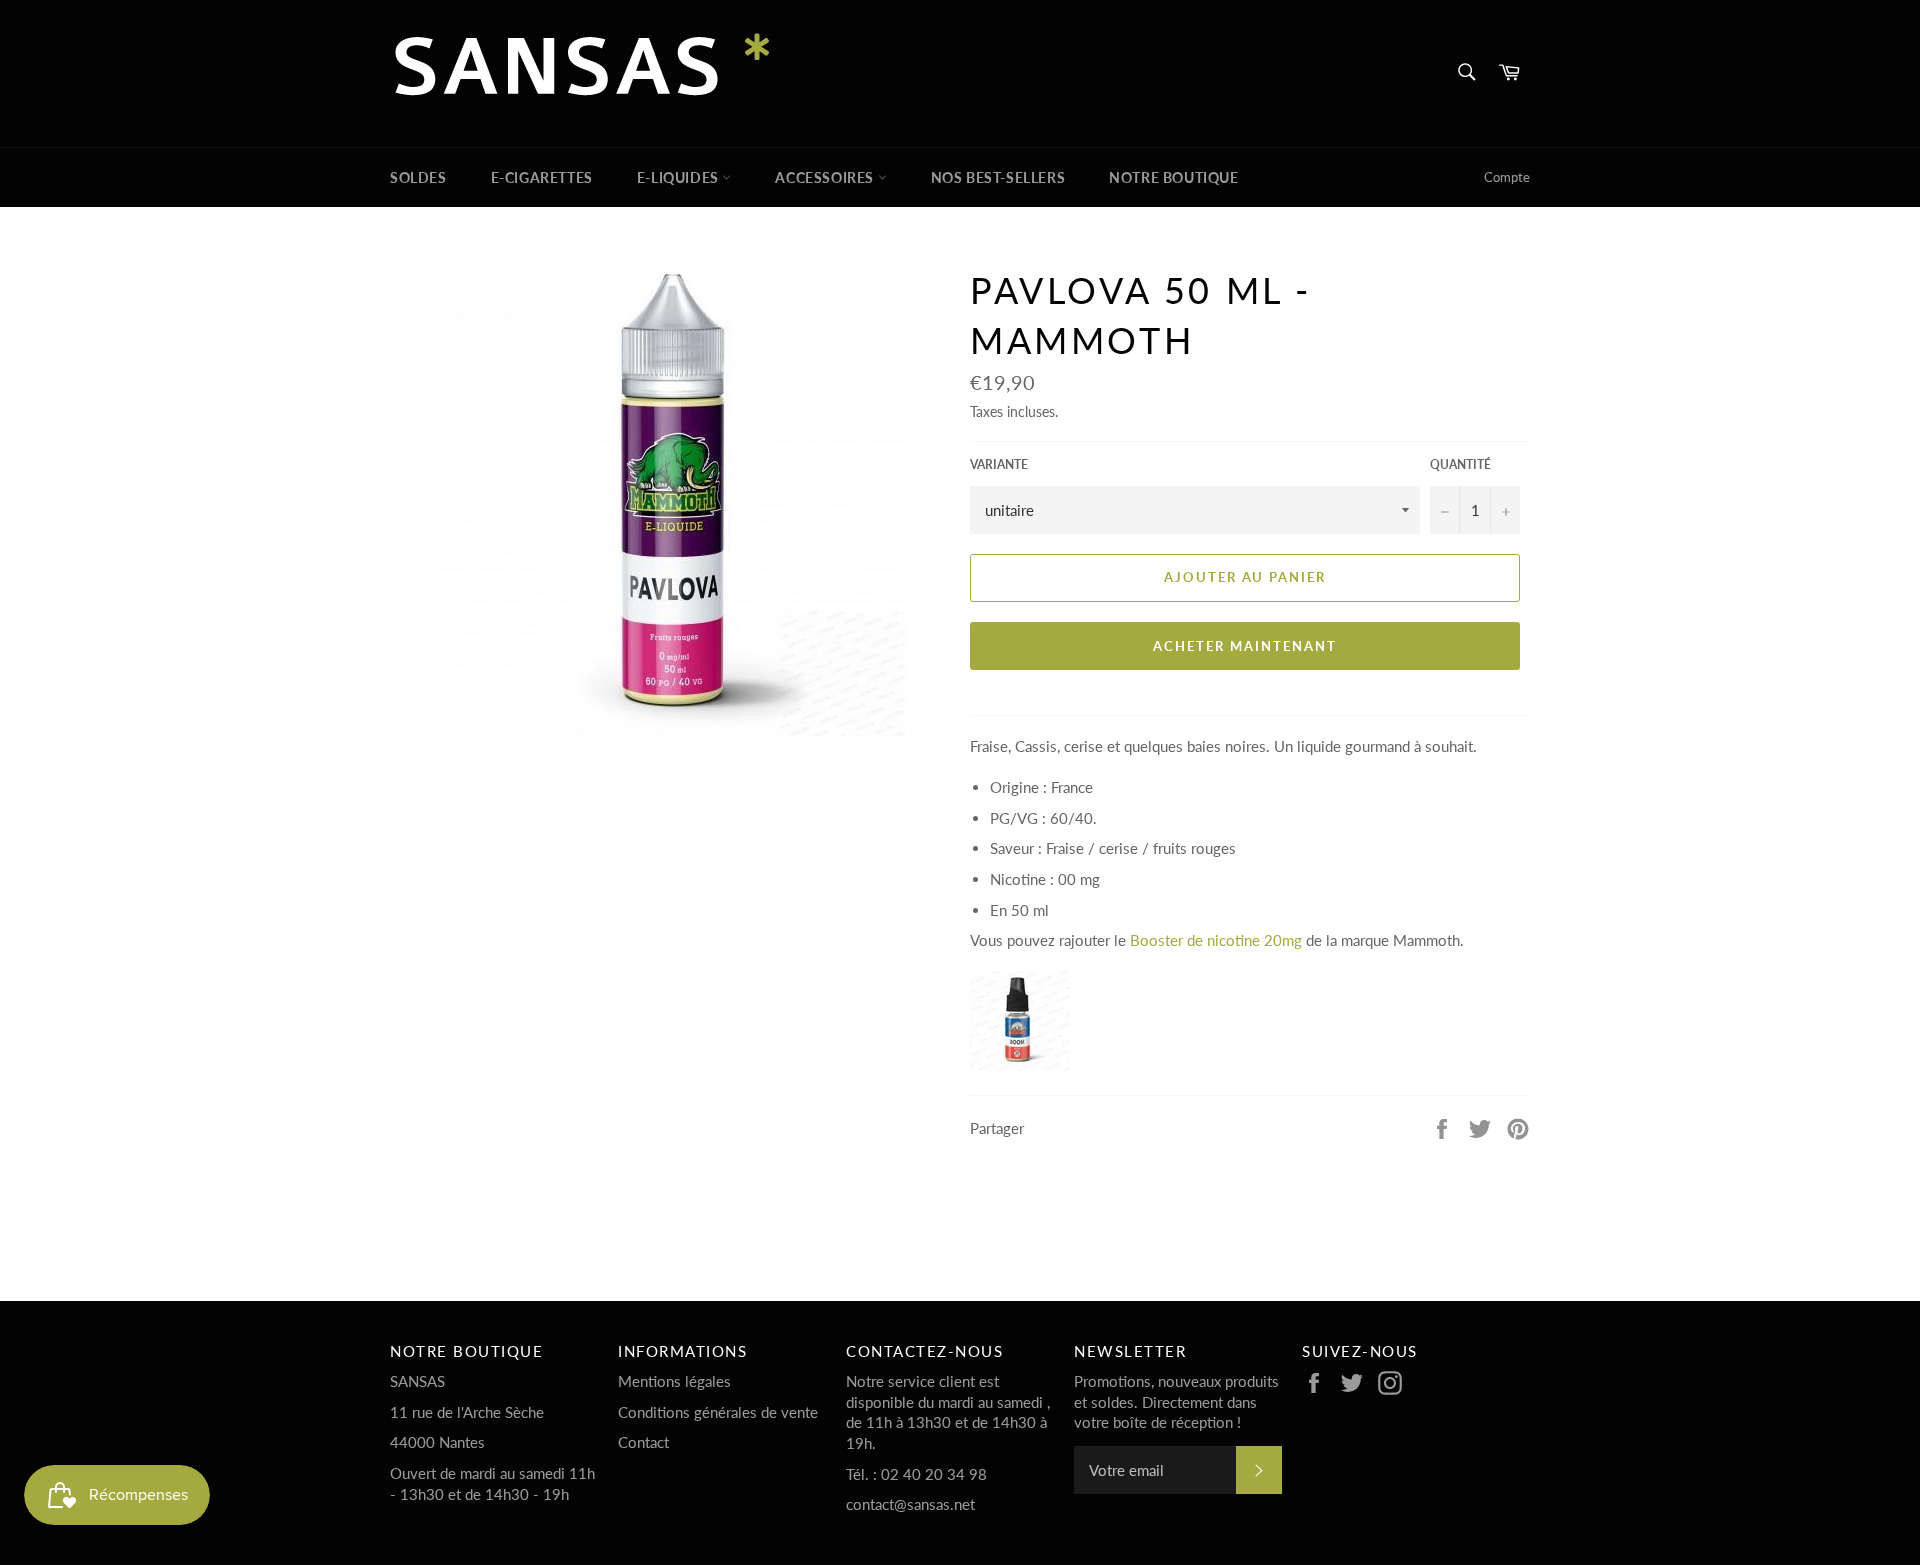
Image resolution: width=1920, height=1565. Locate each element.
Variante (999, 464)
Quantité (1460, 464)
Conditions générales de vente (718, 1412)
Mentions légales (674, 1381)
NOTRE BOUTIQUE (1173, 177)
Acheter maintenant (1244, 646)
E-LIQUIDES (680, 177)
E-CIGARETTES (542, 177)
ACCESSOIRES (826, 177)
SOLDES (418, 177)
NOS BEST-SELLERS (998, 177)
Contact (643, 1442)
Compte (1507, 177)
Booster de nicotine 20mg (1216, 940)
